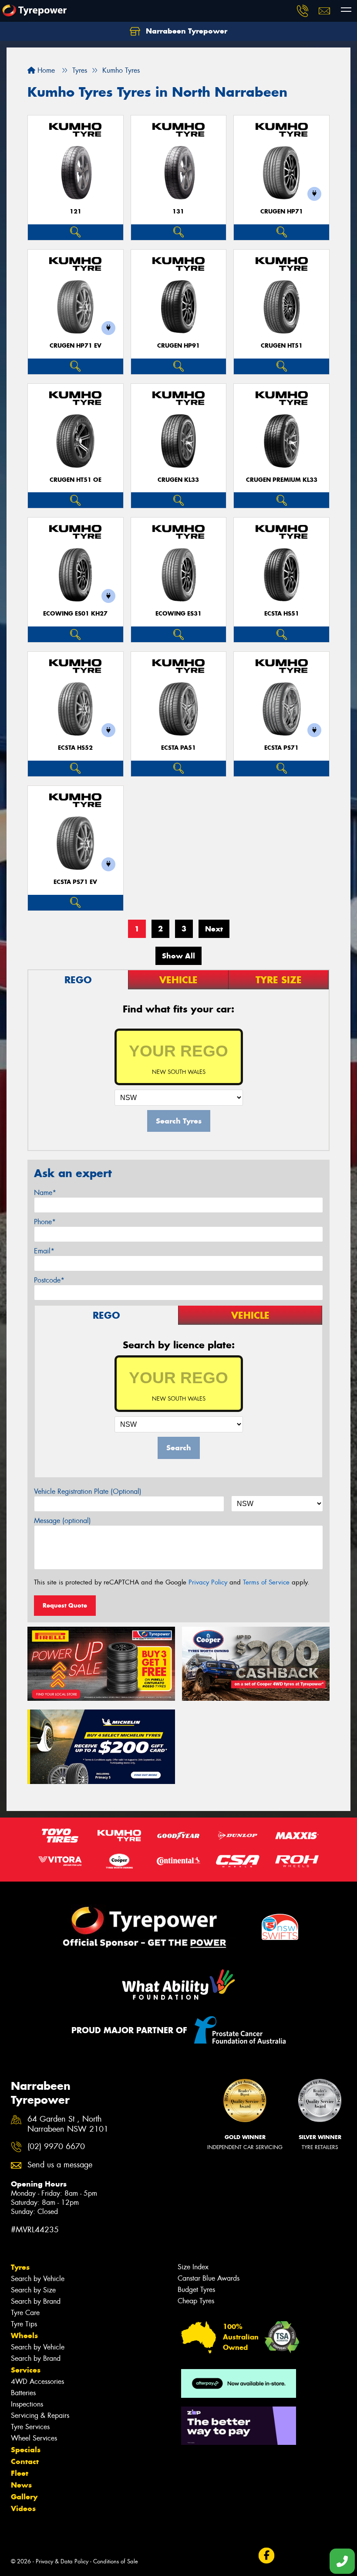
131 (178, 212)
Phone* (45, 1222)
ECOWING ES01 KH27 (75, 614)
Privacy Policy (208, 1582)
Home (45, 70)
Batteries (23, 2393)
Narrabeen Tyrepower (185, 31)
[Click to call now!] (303, 11)
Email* (44, 1251)
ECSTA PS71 (281, 748)
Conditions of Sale (116, 2561)
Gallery (24, 2497)
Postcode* (49, 1280)
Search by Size (33, 2290)
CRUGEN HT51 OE (76, 480)
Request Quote (65, 1605)
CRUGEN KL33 (178, 480)
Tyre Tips (24, 2324)
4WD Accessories (37, 2381)
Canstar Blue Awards (209, 2278)
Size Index (193, 2267)
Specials (26, 2450)
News (21, 2485)
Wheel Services (34, 2438)
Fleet (20, 2473)
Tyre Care (25, 2313)
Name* (45, 1193)
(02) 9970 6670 (56, 2147)
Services (26, 2370)
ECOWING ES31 (178, 614)
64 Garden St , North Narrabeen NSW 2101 (68, 2124)
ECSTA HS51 (282, 614)
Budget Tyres (196, 2290)
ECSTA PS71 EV (75, 882)
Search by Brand (36, 2301)
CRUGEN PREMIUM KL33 (282, 480)
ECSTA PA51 (178, 748)
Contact (25, 2461)
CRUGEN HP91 (178, 346)
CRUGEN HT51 (282, 346)
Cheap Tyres (196, 2301)
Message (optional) (62, 1521)
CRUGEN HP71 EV (76, 346)
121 (76, 212)
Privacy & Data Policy (62, 2561)
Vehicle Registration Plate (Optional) (88, 1491)
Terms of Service (266, 1582)
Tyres (20, 2267)
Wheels (24, 2336)
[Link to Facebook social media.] (266, 2555)
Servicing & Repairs (40, 2415)
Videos (23, 2508)
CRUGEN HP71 (282, 212)
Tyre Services (30, 2427)
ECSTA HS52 (75, 748)
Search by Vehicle (38, 2279)
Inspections (27, 2404)
